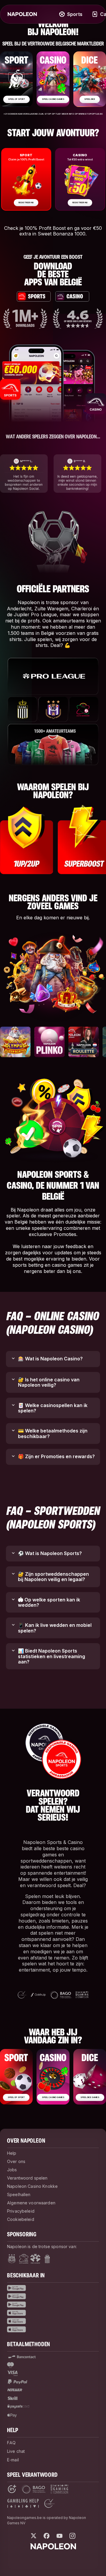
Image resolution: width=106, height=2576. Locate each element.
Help (12, 2153)
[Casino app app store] (53, 2321)
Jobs (12, 2170)
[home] (22, 14)
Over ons (16, 2161)
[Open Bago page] (33, 2489)
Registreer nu (26, 203)
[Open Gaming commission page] (59, 2489)
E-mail (13, 2460)
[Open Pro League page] (35, 2259)
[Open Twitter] (34, 2536)
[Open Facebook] (47, 2536)
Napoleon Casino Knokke (32, 2186)
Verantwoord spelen (27, 2178)
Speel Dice (90, 99)
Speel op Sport (16, 99)
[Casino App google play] (53, 2296)
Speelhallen (19, 2194)
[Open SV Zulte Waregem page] (24, 2259)
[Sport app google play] (53, 2288)
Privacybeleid (21, 2211)
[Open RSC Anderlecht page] (12, 2259)
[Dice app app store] (53, 2329)
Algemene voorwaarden (31, 2203)
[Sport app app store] (53, 2313)
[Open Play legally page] (49, 2503)
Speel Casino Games (53, 99)
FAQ (11, 2443)
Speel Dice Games (90, 2097)
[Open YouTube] (59, 2536)
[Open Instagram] (72, 2536)
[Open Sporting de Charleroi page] (47, 2259)
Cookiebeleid (21, 2219)
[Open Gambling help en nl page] (23, 2503)
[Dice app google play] (53, 2305)
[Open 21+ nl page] (12, 2489)
